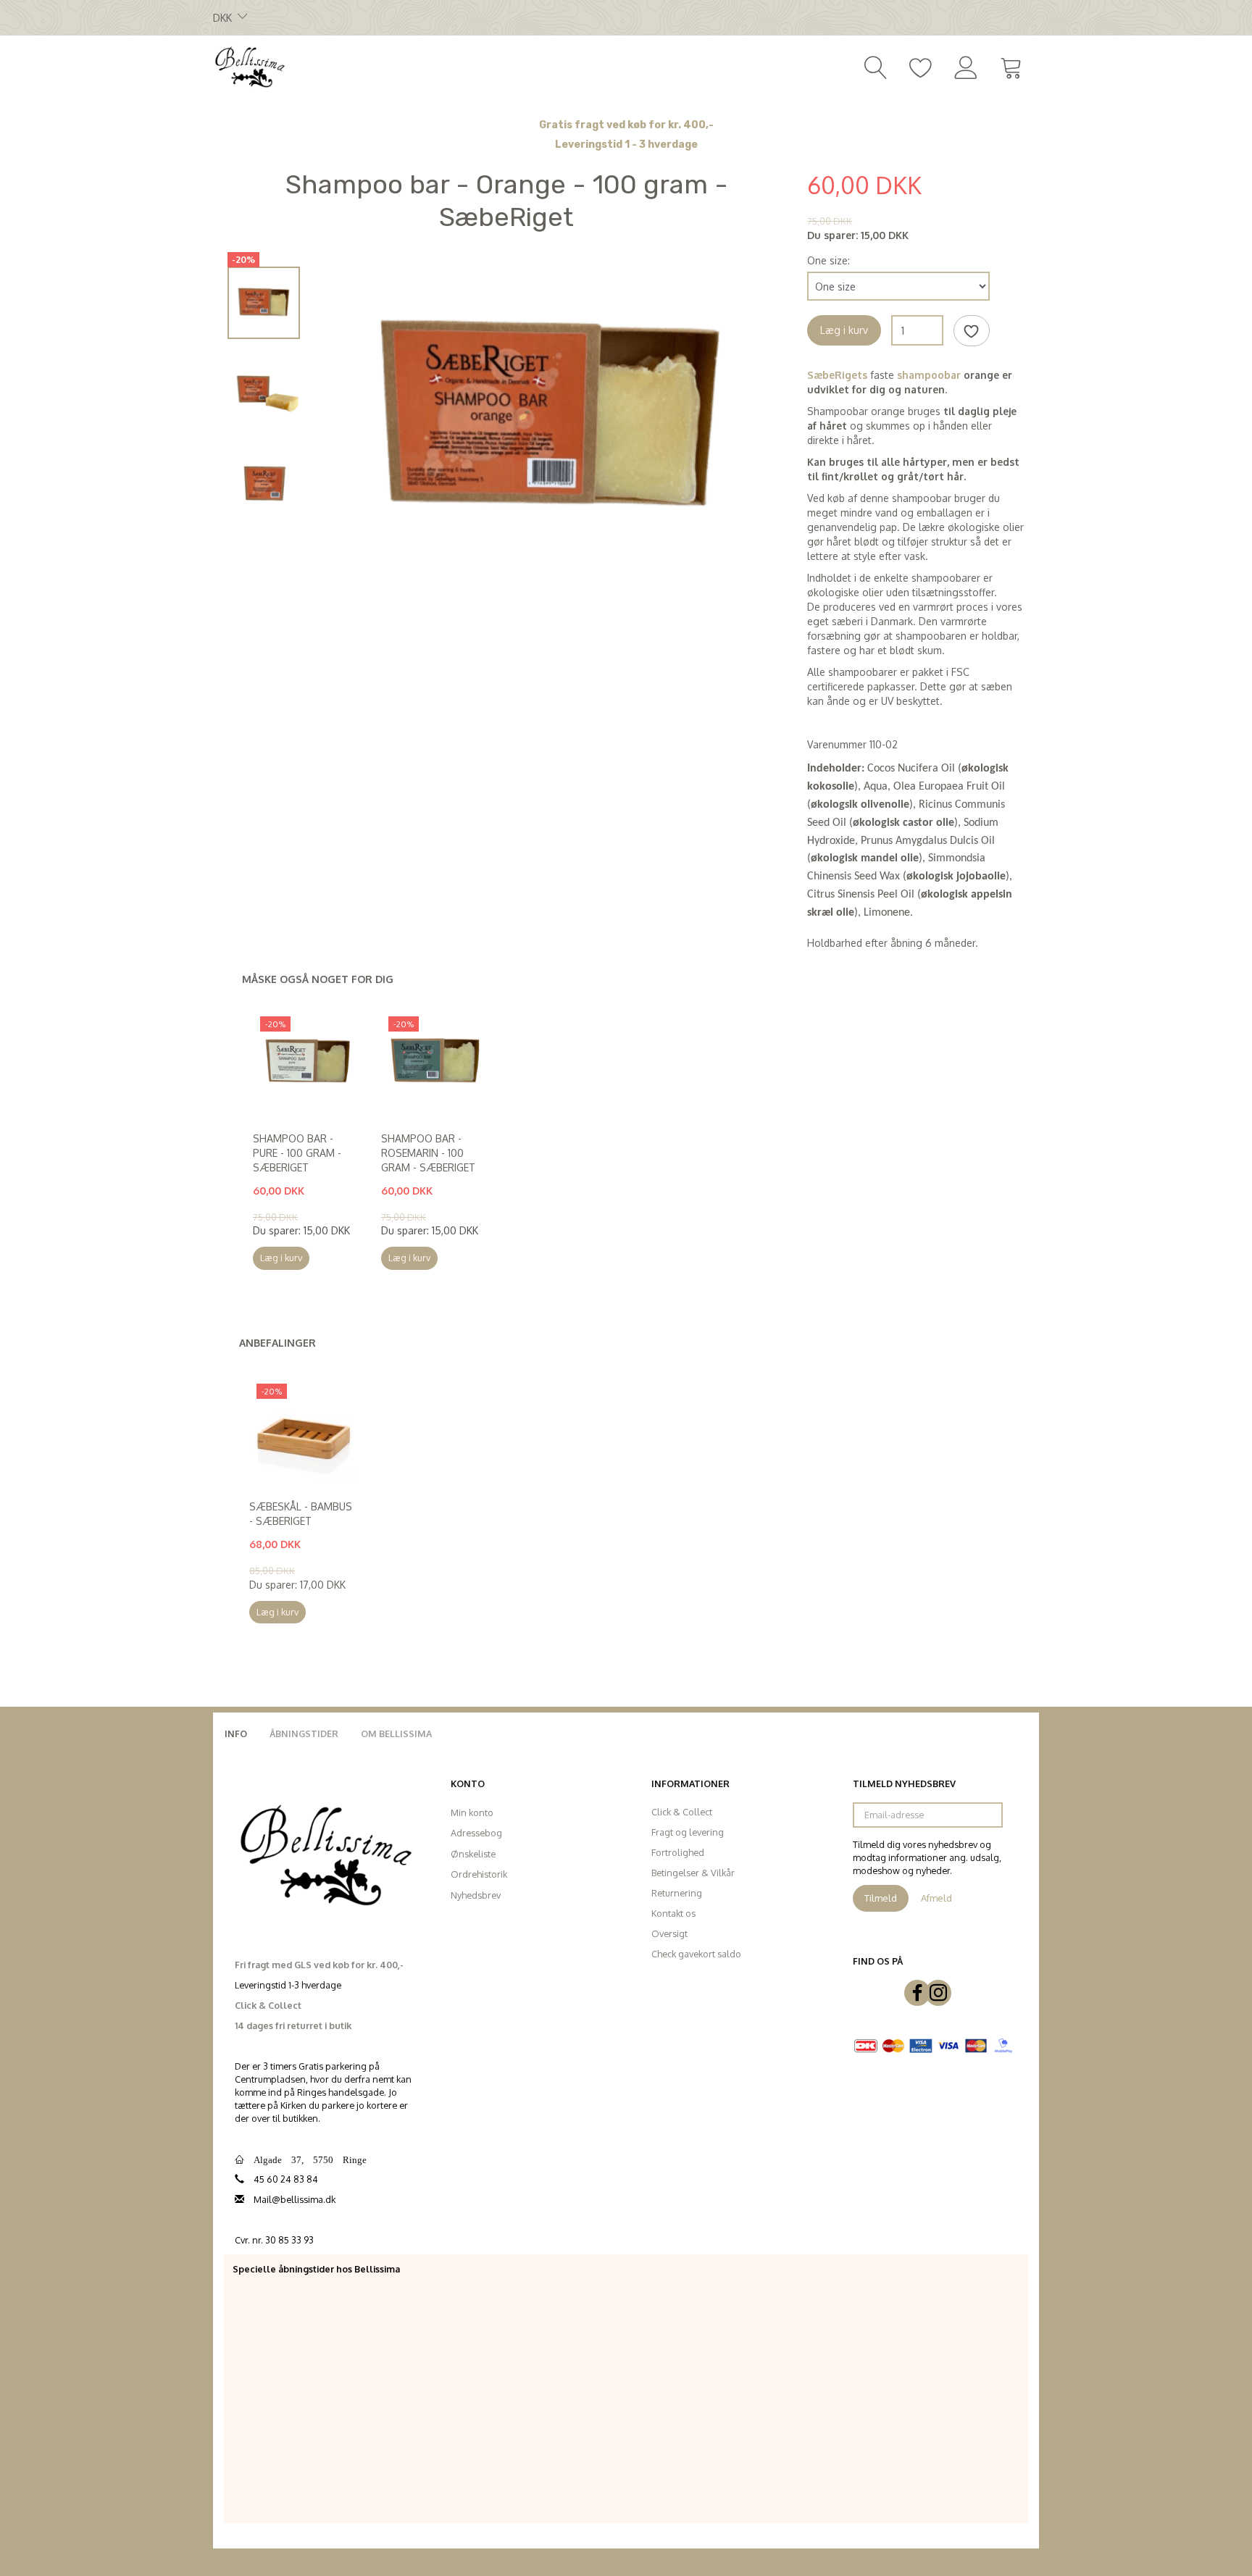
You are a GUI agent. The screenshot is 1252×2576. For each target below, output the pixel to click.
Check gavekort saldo (696, 1954)
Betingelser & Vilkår (693, 1873)
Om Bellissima (396, 1734)
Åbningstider (304, 1734)
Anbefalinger (277, 1343)
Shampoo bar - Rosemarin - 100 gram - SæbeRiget (428, 1153)
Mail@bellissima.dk (295, 2199)
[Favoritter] (921, 66)
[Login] (966, 66)
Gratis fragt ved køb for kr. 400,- (626, 125)
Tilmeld (881, 1898)
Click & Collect (682, 1812)
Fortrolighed (678, 1852)
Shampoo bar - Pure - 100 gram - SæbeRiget (297, 1153)
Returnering (677, 1893)
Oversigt (669, 1933)
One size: (829, 260)
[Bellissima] (249, 66)
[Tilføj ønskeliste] (972, 331)
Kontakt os (673, 1913)
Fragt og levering (688, 1832)
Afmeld (936, 1898)
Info (236, 1734)
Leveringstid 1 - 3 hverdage (626, 145)
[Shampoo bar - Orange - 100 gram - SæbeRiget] (550, 419)
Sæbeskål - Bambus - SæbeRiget (301, 1514)
